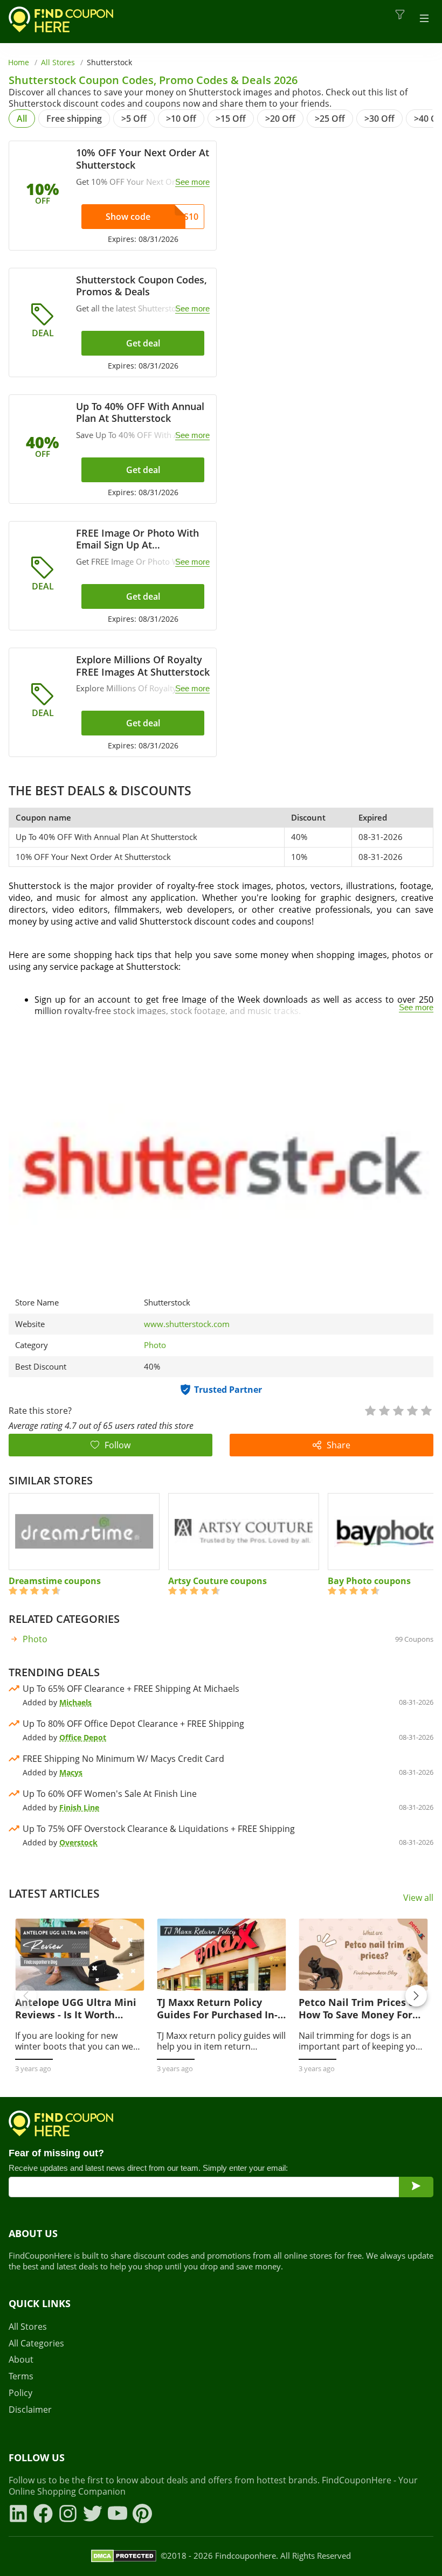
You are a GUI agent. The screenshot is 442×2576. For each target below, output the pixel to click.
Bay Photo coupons (369, 1581)
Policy (20, 2393)
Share (339, 1445)
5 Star (426, 1410)
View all (418, 1898)
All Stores (58, 62)
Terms (21, 2376)
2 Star (384, 1410)
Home (19, 62)
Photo (155, 1345)
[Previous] (26, 1996)
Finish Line (79, 1807)
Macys (71, 1772)
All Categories (36, 2344)
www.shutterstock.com (187, 1324)
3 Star (398, 1410)
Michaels (75, 1702)
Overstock (78, 1842)
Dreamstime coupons (55, 1581)
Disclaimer (30, 2410)
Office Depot (83, 1737)
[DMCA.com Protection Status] (124, 2556)
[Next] (416, 1996)
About (21, 2360)
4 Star (412, 1410)
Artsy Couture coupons (217, 1581)
